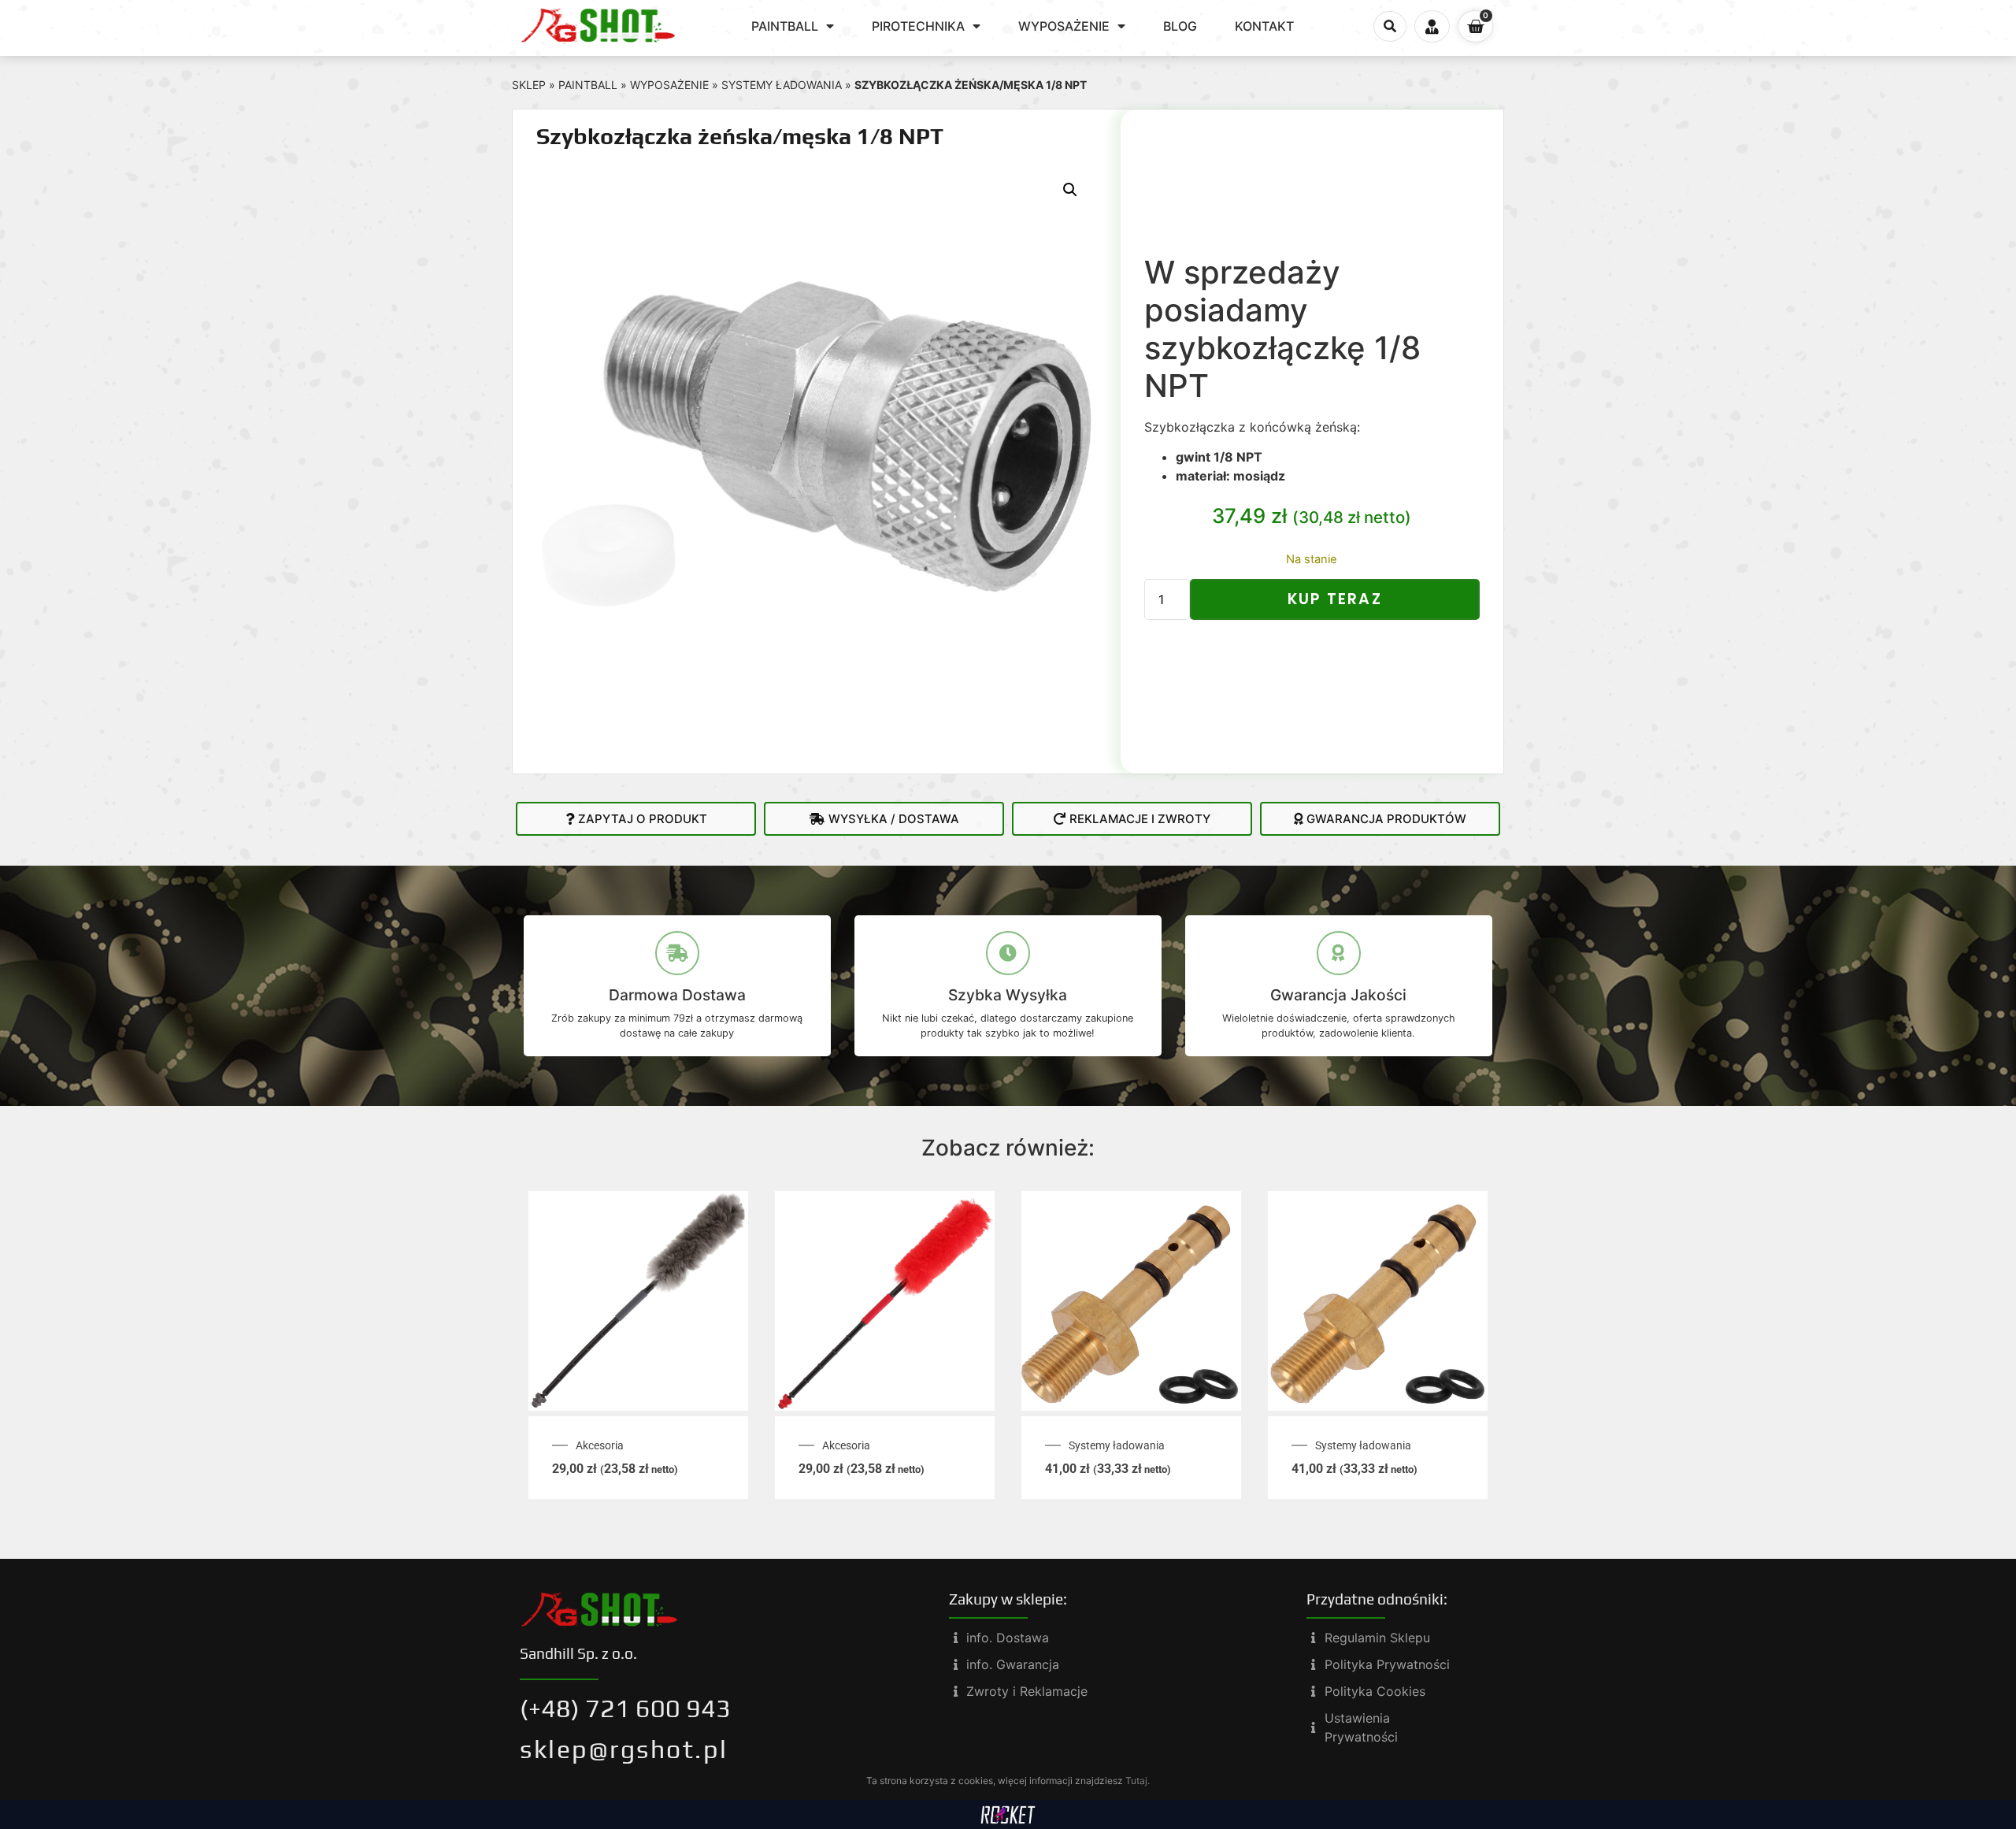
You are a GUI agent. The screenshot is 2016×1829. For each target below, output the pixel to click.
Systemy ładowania (782, 85)
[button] (1390, 27)
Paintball (588, 85)
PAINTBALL (785, 26)
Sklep (529, 85)
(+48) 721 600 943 (625, 1708)
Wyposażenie (669, 85)
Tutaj (1136, 1781)
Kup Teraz (1335, 599)
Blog (1180, 26)
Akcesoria (600, 1445)
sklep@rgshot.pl (624, 1749)
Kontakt (1264, 26)
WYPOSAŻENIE (1064, 26)
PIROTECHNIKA (918, 26)
